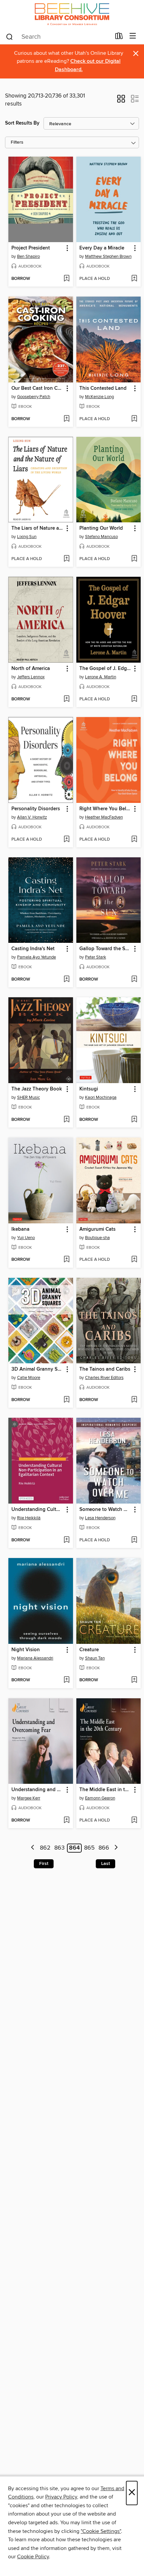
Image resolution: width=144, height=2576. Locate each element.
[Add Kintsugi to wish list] (134, 1120)
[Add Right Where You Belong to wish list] (134, 840)
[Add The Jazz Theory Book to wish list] (66, 1120)
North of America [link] (31, 669)
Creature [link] (89, 1650)
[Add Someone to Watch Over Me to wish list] (134, 1540)
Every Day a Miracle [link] (102, 248)
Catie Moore (29, 1378)
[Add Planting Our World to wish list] (134, 559)
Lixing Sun (27, 537)
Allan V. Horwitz (32, 817)
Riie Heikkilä (29, 1518)
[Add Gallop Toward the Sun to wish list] (134, 980)
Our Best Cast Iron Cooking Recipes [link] (38, 388)
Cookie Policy (33, 2557)
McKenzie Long (99, 397)
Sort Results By (22, 123)
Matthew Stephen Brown (108, 256)
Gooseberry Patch (34, 397)
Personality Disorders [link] (36, 809)
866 (104, 1848)
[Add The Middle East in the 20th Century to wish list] (134, 1821)
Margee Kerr (29, 1798)
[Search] (10, 36)
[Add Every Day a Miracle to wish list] (134, 279)
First (44, 1864)
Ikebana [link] (20, 1229)
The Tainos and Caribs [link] (105, 1369)
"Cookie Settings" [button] (101, 2531)
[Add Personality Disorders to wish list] (66, 840)
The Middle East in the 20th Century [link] (105, 1790)
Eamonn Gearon (100, 1798)
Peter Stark (96, 957)
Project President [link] (31, 248)
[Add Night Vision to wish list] (66, 1680)
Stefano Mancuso (101, 537)
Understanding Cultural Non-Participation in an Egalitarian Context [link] (38, 1510)
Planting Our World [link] (101, 528)
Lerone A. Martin (101, 677)
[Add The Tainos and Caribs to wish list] (134, 1400)
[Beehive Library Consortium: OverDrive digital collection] (72, 14)
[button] (121, 101)
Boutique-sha (97, 1238)
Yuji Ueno (26, 1238)
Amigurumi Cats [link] (97, 1229)
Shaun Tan (95, 1658)
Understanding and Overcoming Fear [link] (38, 1790)
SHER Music (28, 1097)
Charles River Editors (104, 1378)
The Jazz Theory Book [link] (37, 1089)
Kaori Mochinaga (101, 1097)
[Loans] (119, 37)
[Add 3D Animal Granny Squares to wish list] (66, 1400)
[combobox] (58, 37)
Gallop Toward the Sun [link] (105, 949)
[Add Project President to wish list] (66, 279)
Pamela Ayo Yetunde (37, 957)
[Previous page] (33, 1848)
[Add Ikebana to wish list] (66, 1260)
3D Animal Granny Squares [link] (38, 1369)
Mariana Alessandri (35, 1658)
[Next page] (116, 1848)
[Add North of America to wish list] (66, 699)
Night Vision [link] (26, 1650)
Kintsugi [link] (89, 1089)
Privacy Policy (61, 2497)
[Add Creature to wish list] (134, 1680)
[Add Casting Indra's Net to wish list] (66, 980)
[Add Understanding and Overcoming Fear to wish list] (66, 1821)
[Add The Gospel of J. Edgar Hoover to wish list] (134, 699)
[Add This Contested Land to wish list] (134, 419)
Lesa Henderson (100, 1518)
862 (45, 1848)
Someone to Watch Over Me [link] (105, 1510)
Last (105, 1864)
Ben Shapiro (28, 256)
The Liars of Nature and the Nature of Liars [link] (38, 528)
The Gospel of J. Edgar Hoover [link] (105, 669)
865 (89, 1848)
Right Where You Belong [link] (105, 809)
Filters (17, 142)
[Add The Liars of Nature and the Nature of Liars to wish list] (66, 559)
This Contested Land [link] (103, 388)
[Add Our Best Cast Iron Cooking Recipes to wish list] (66, 419)
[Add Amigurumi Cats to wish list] (134, 1260)
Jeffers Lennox (31, 677)
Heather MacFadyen (104, 817)
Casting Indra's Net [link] (33, 949)
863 (59, 1848)
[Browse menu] (133, 36)
